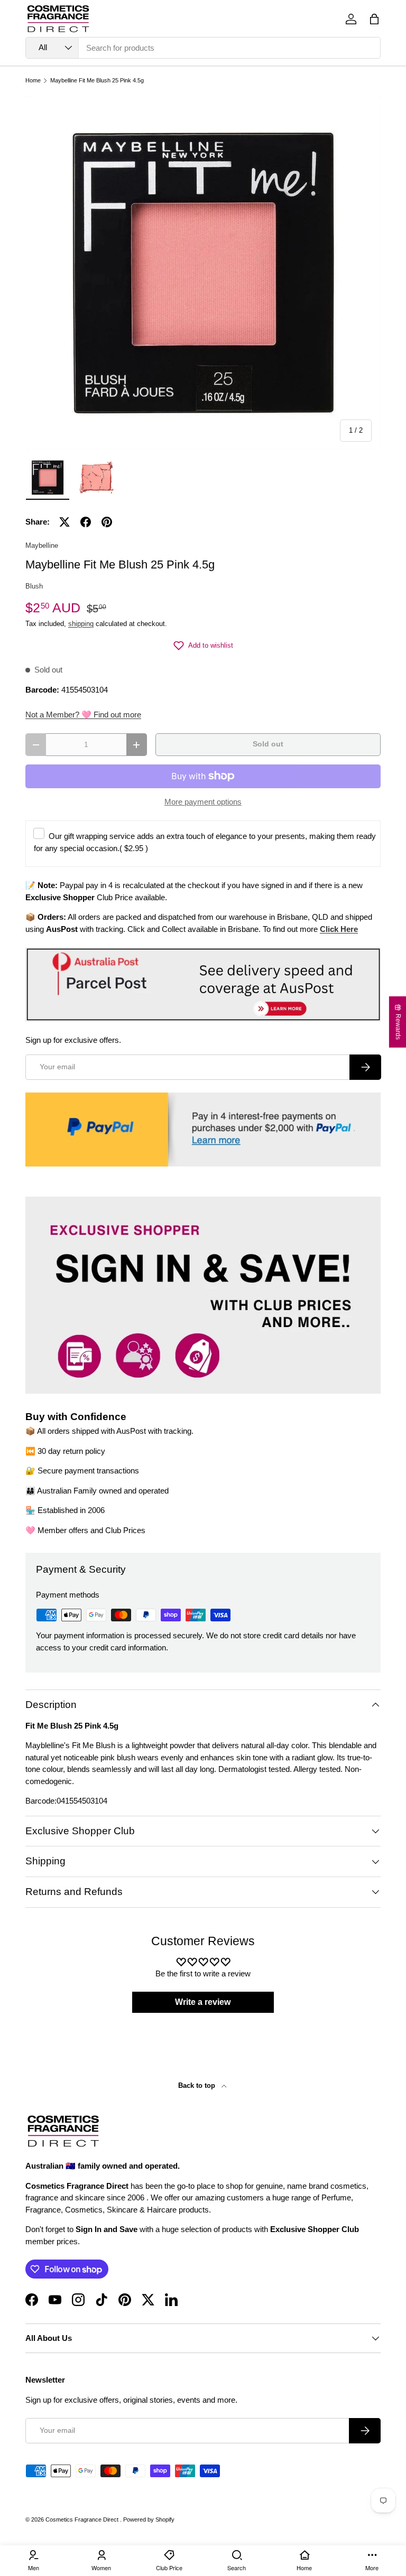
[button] (374, 19)
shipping (81, 624)
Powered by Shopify (149, 2519)
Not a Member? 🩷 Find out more (83, 715)
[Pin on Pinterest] (107, 522)
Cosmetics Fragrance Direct (83, 2519)
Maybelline (42, 545)
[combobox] (203, 48)
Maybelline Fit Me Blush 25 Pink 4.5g (97, 81)
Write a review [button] (203, 2002)
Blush (34, 586)
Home (33, 81)
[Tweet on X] (64, 522)
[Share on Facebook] (86, 522)
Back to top (198, 2085)
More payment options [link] (203, 802)
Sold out (268, 744)
